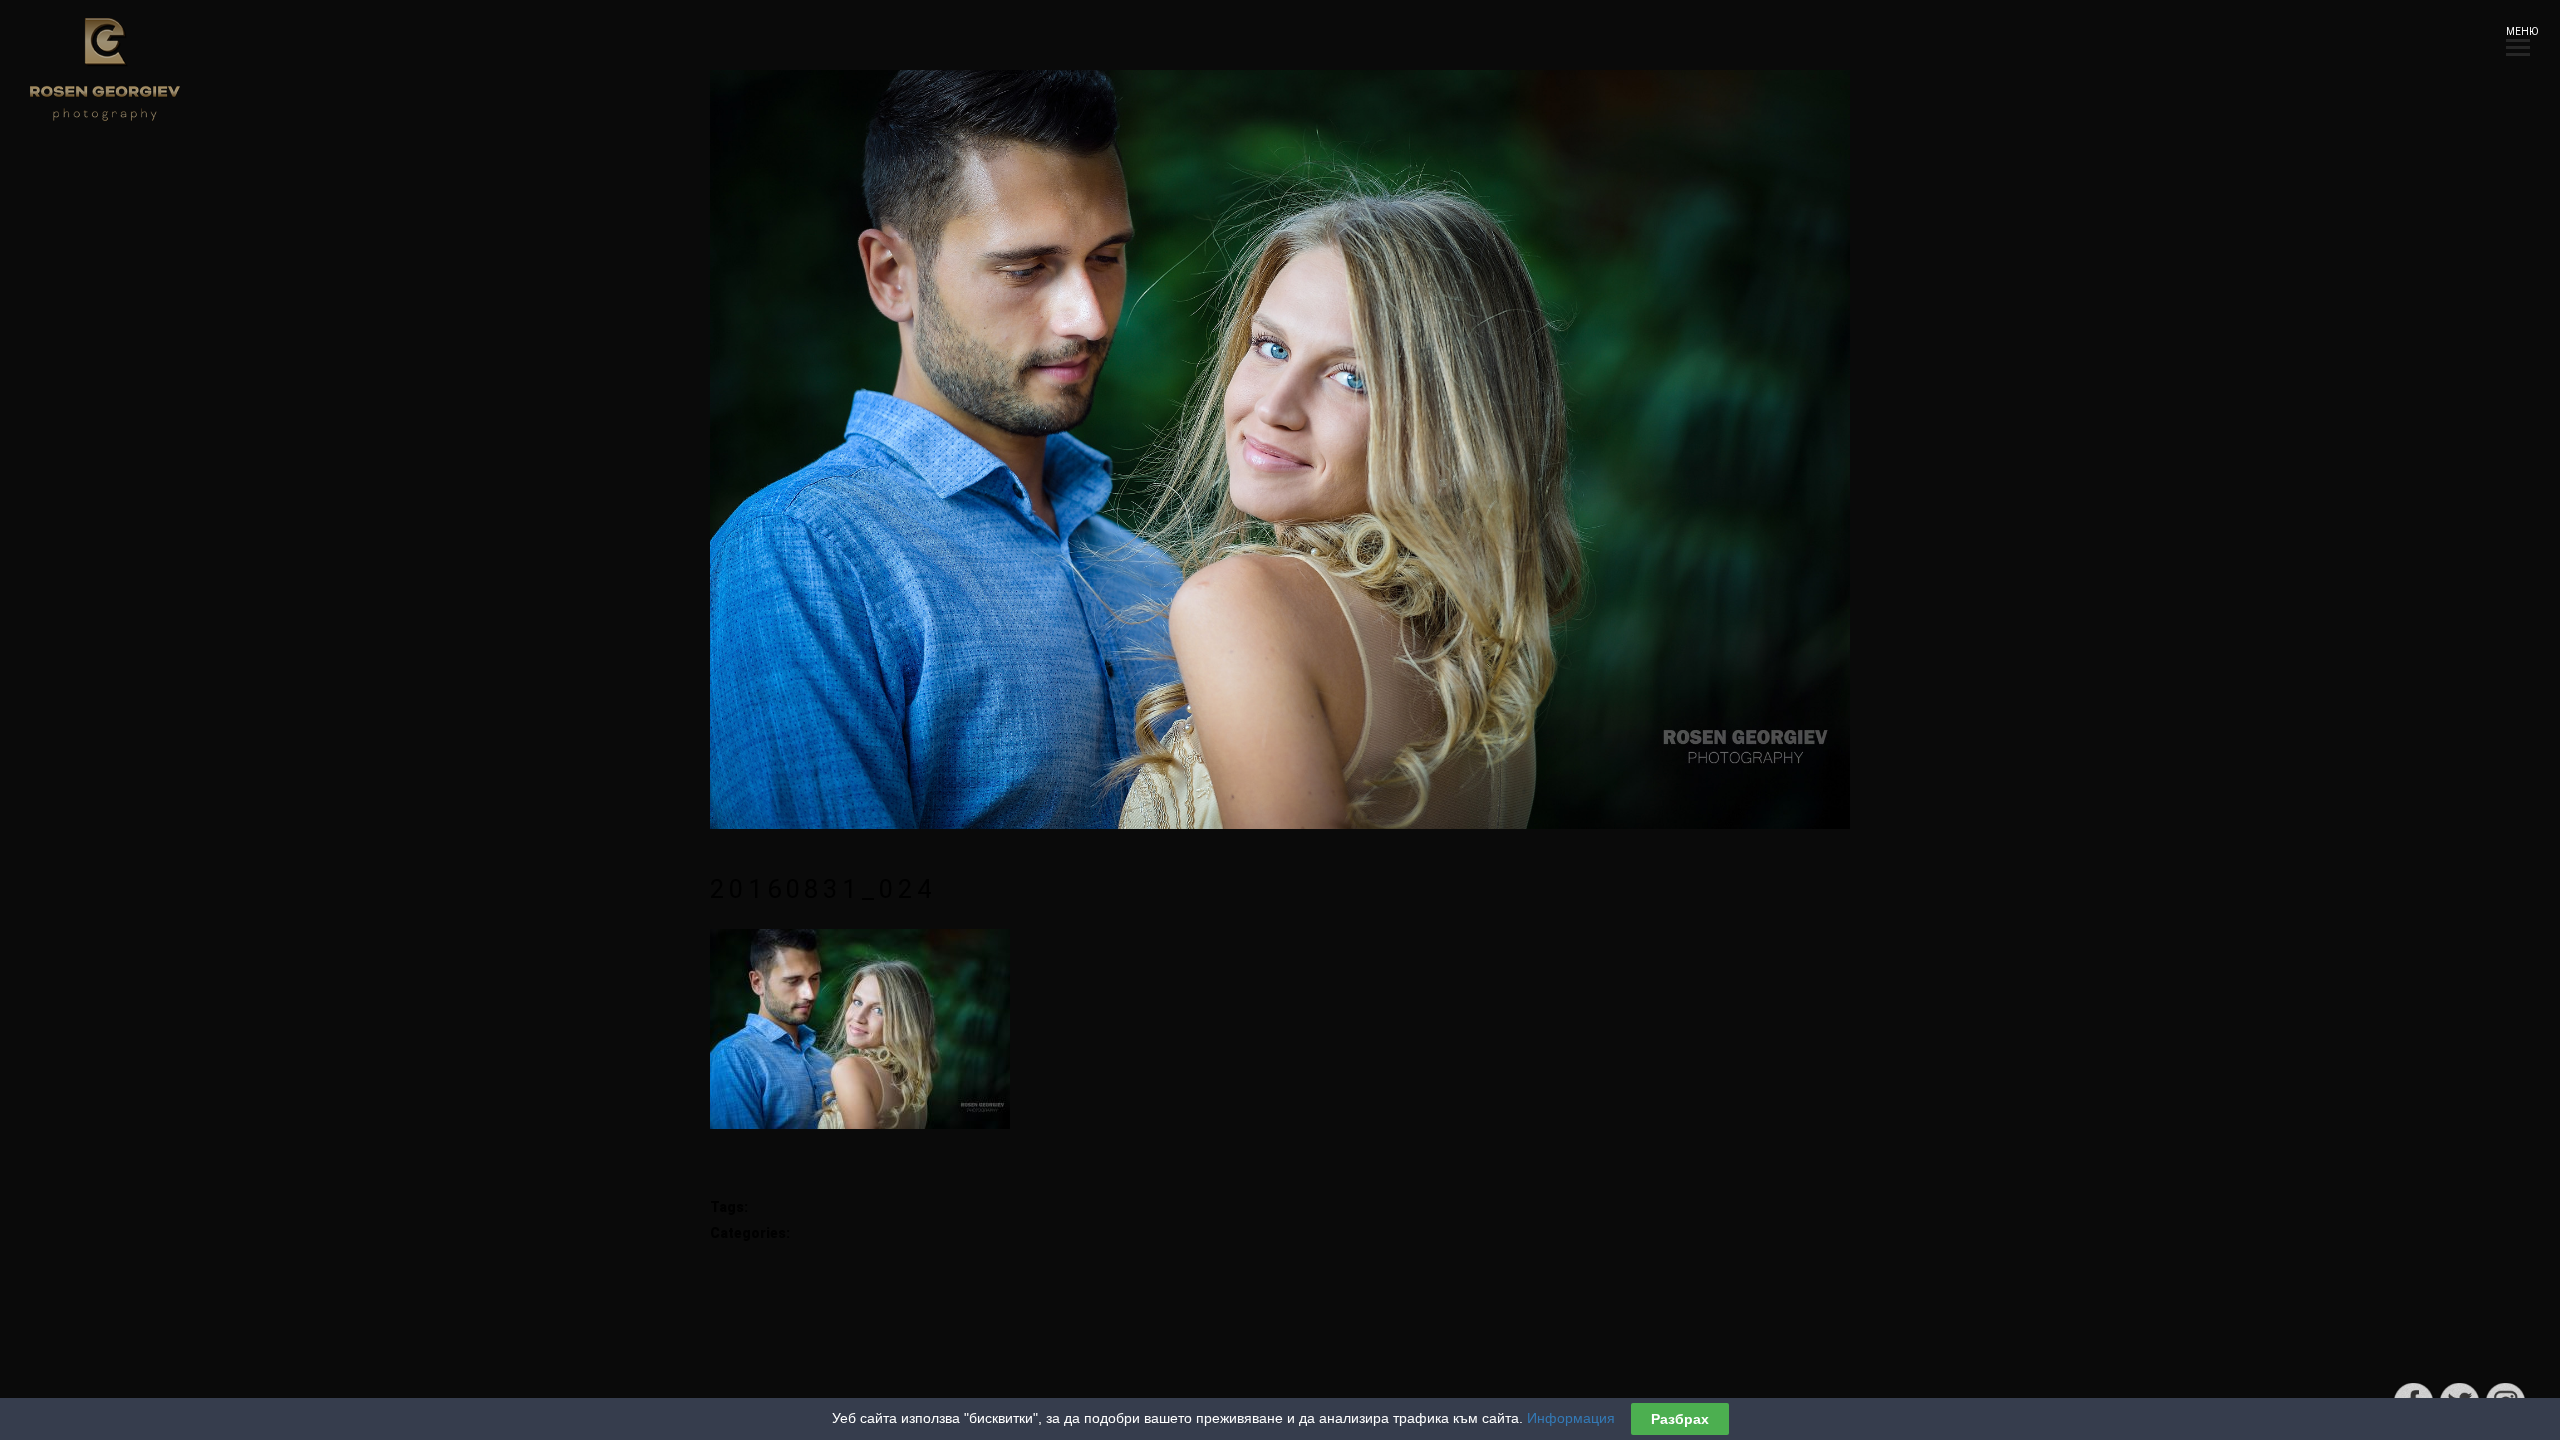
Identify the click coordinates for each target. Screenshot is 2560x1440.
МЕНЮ (2518, 31)
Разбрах (1680, 1419)
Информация (1571, 1418)
